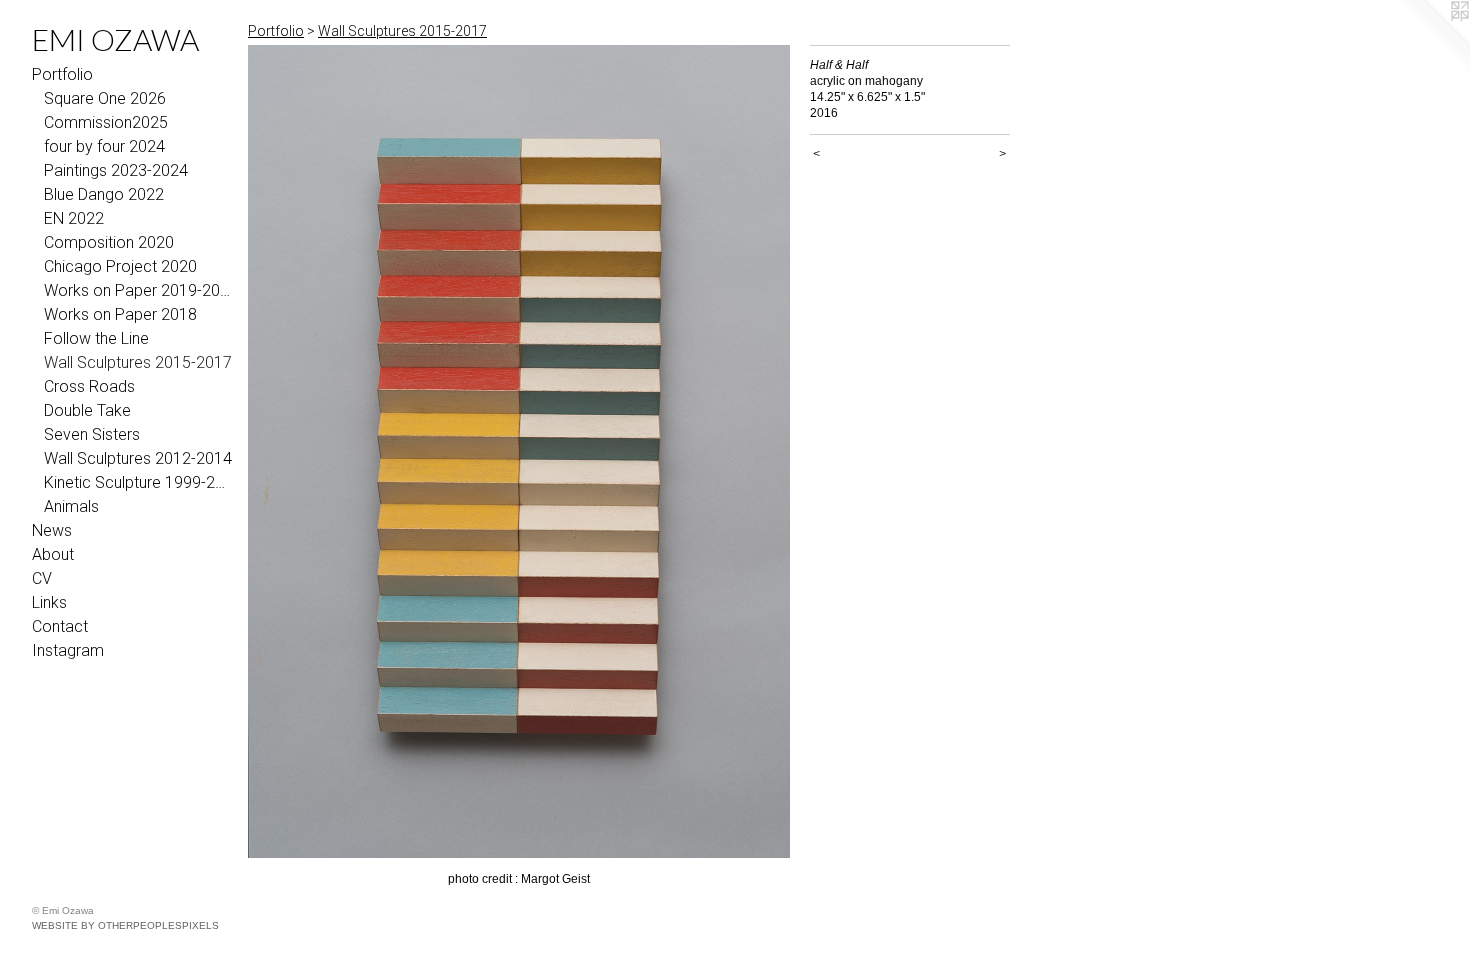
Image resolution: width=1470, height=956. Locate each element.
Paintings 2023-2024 (116, 170)
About (53, 554)
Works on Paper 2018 (120, 314)
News (52, 530)
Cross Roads (89, 386)
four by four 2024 (104, 146)
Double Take (87, 410)
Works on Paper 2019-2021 (138, 290)
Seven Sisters (92, 434)
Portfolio (62, 74)
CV (42, 578)
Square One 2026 (105, 98)
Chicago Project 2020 (120, 266)
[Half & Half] (519, 451)
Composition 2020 (109, 242)
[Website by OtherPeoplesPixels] (1430, 40)
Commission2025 (106, 122)
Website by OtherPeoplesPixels (125, 925)
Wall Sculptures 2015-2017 (138, 362)
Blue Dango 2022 (104, 194)
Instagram (68, 650)
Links (49, 602)
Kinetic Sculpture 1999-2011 (138, 482)
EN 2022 (74, 218)
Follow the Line (96, 338)
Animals (71, 506)
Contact (60, 626)
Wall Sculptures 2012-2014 (138, 458)
